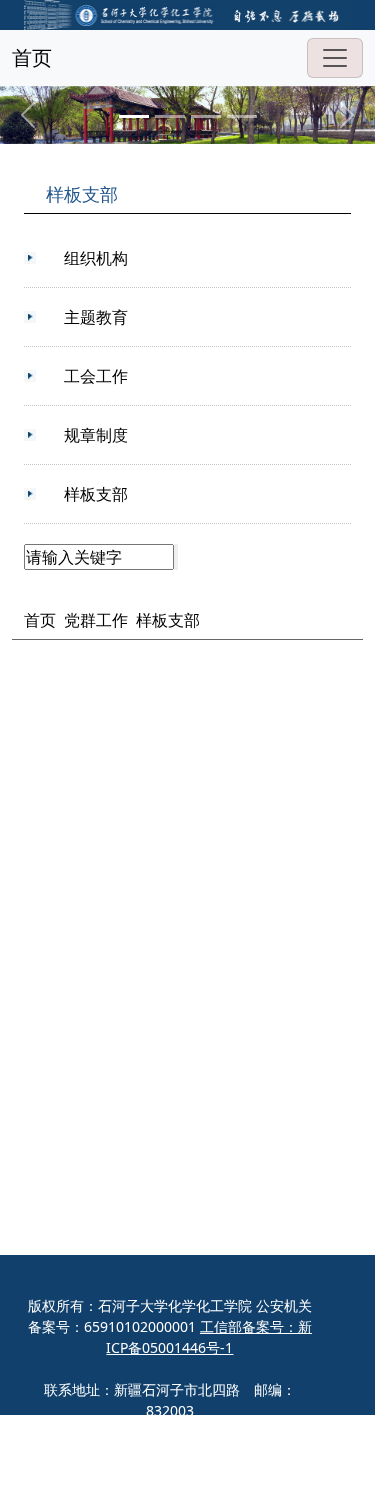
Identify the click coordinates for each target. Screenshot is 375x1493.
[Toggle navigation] (335, 58)
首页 (32, 57)
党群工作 (96, 620)
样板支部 (168, 620)
